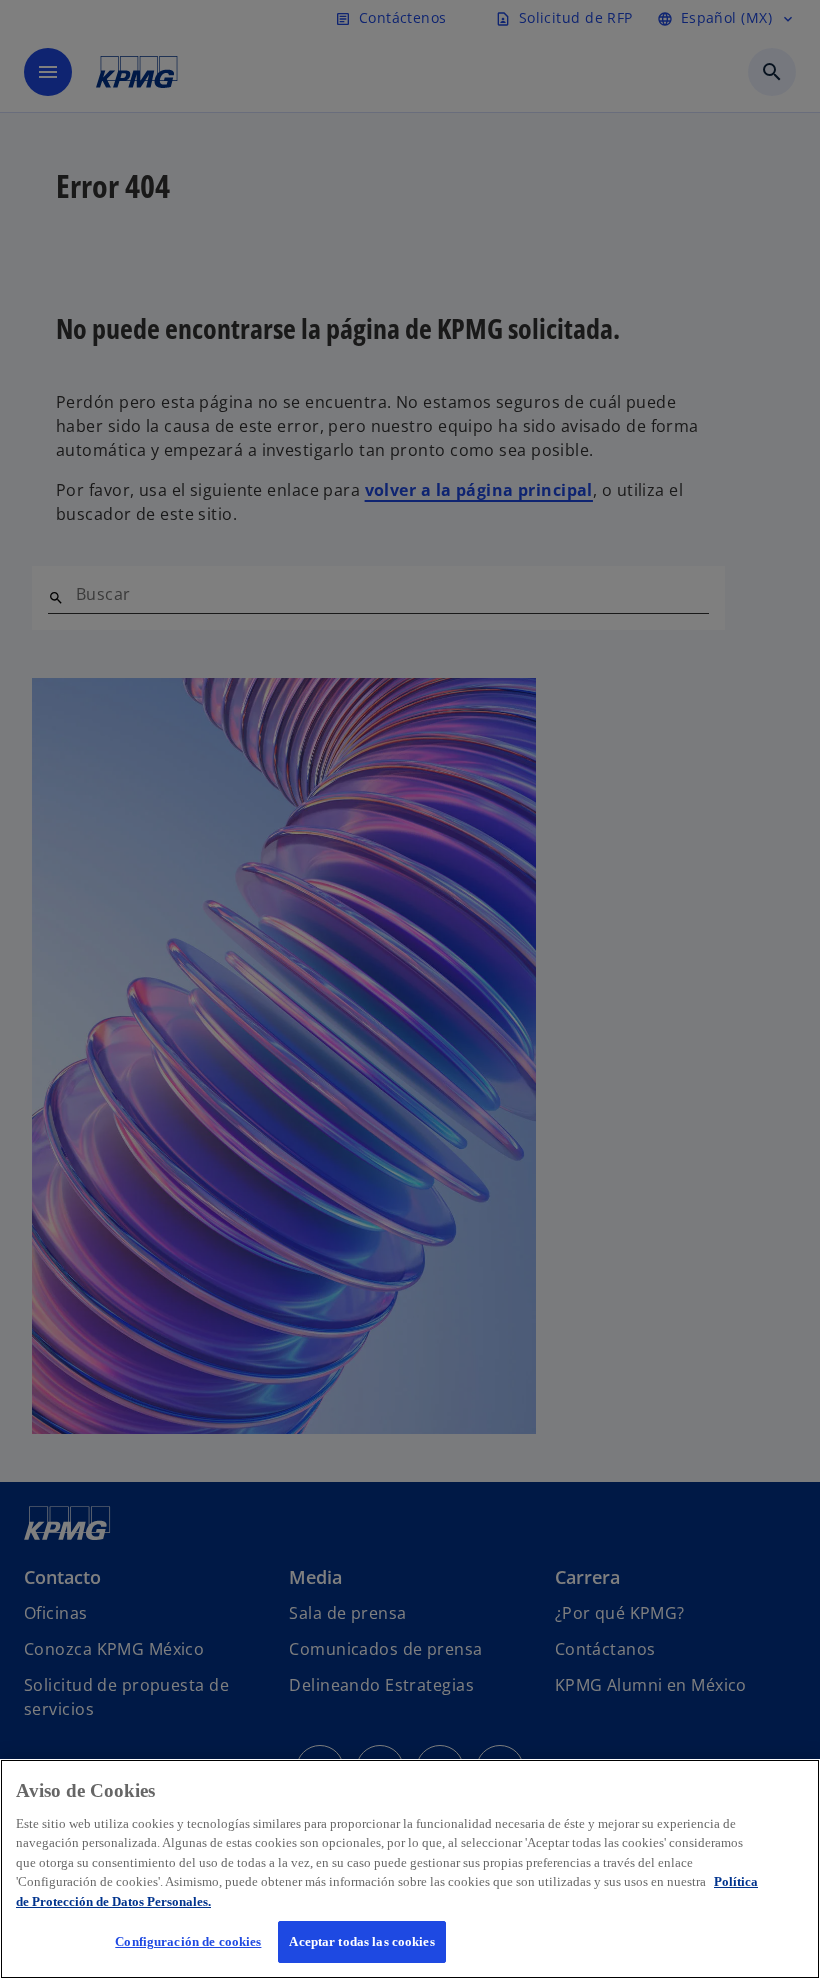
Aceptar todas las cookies (361, 1941)
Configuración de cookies (188, 1941)
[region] (410, 1869)
